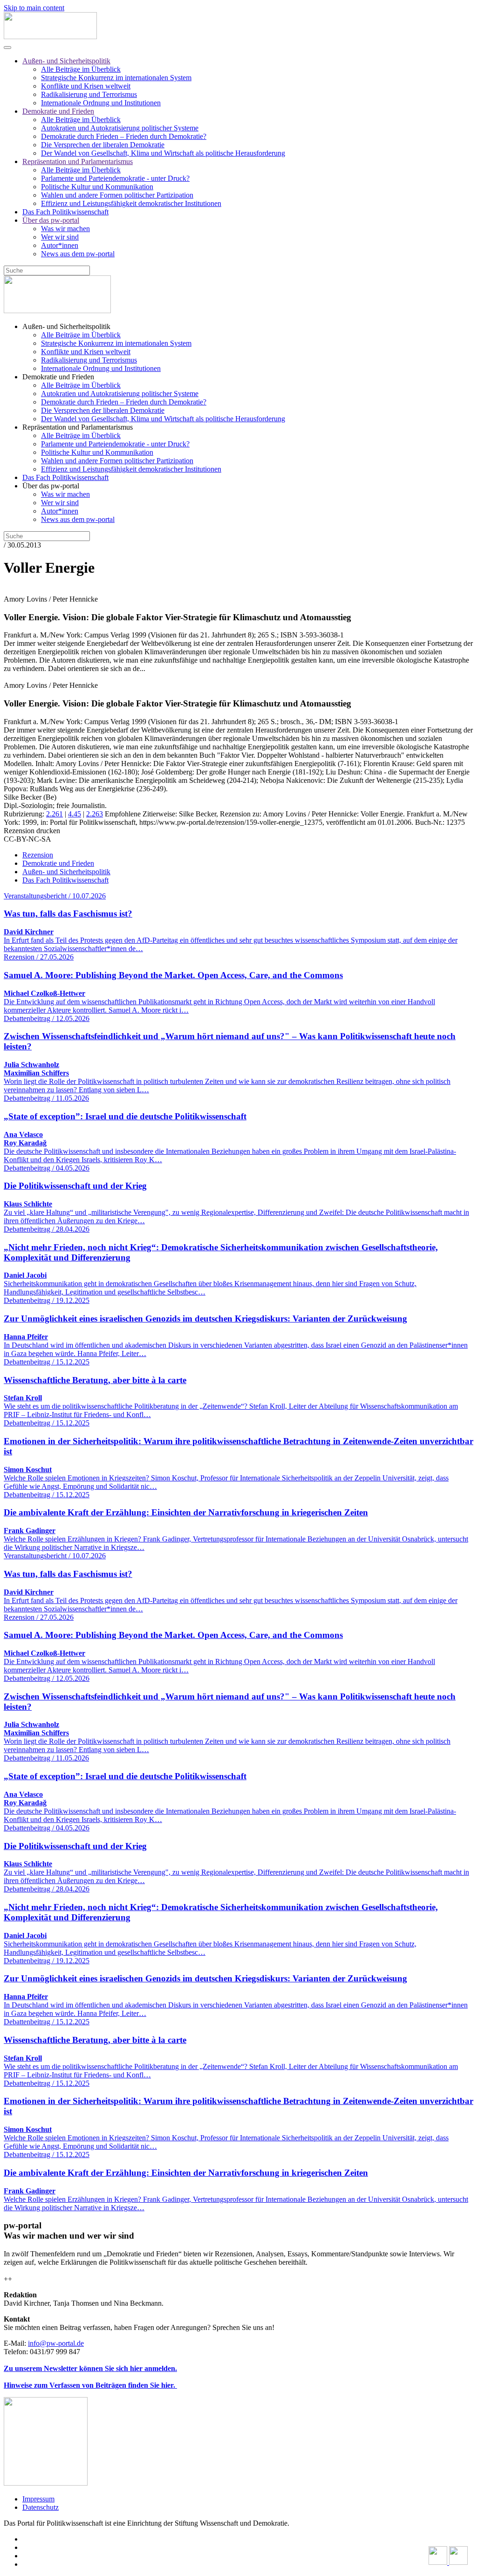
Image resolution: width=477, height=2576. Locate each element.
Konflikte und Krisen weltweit (86, 86)
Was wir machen (65, 229)
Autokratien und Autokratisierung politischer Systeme (120, 128)
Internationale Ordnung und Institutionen (101, 103)
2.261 (55, 814)
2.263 (95, 814)
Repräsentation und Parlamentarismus (78, 161)
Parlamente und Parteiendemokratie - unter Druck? (115, 178)
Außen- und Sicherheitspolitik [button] (66, 326)
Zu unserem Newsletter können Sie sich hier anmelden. (90, 2368)
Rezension (38, 855)
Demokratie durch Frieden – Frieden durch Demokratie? (124, 136)
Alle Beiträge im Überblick (81, 69)
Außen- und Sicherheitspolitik (66, 61)
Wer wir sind (60, 237)
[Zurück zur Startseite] (50, 37)
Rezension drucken (32, 831)
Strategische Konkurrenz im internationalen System (116, 78)
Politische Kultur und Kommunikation (97, 187)
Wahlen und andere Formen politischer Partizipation (117, 195)
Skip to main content (34, 8)
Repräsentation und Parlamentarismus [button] (78, 427)
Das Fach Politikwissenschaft (65, 212)
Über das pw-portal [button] (51, 486)
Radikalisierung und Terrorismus (89, 94)
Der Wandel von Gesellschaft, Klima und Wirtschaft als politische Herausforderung (163, 153)
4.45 (75, 814)
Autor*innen (60, 245)
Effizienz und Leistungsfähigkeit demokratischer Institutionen (131, 203)
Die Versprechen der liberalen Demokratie (103, 145)
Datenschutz (41, 2507)
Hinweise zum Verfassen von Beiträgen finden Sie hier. (90, 2385)
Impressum (38, 2499)
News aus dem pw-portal (78, 254)
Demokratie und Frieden (58, 111)
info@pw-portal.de (56, 2343)
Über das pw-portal (51, 220)
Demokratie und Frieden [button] (58, 377)
